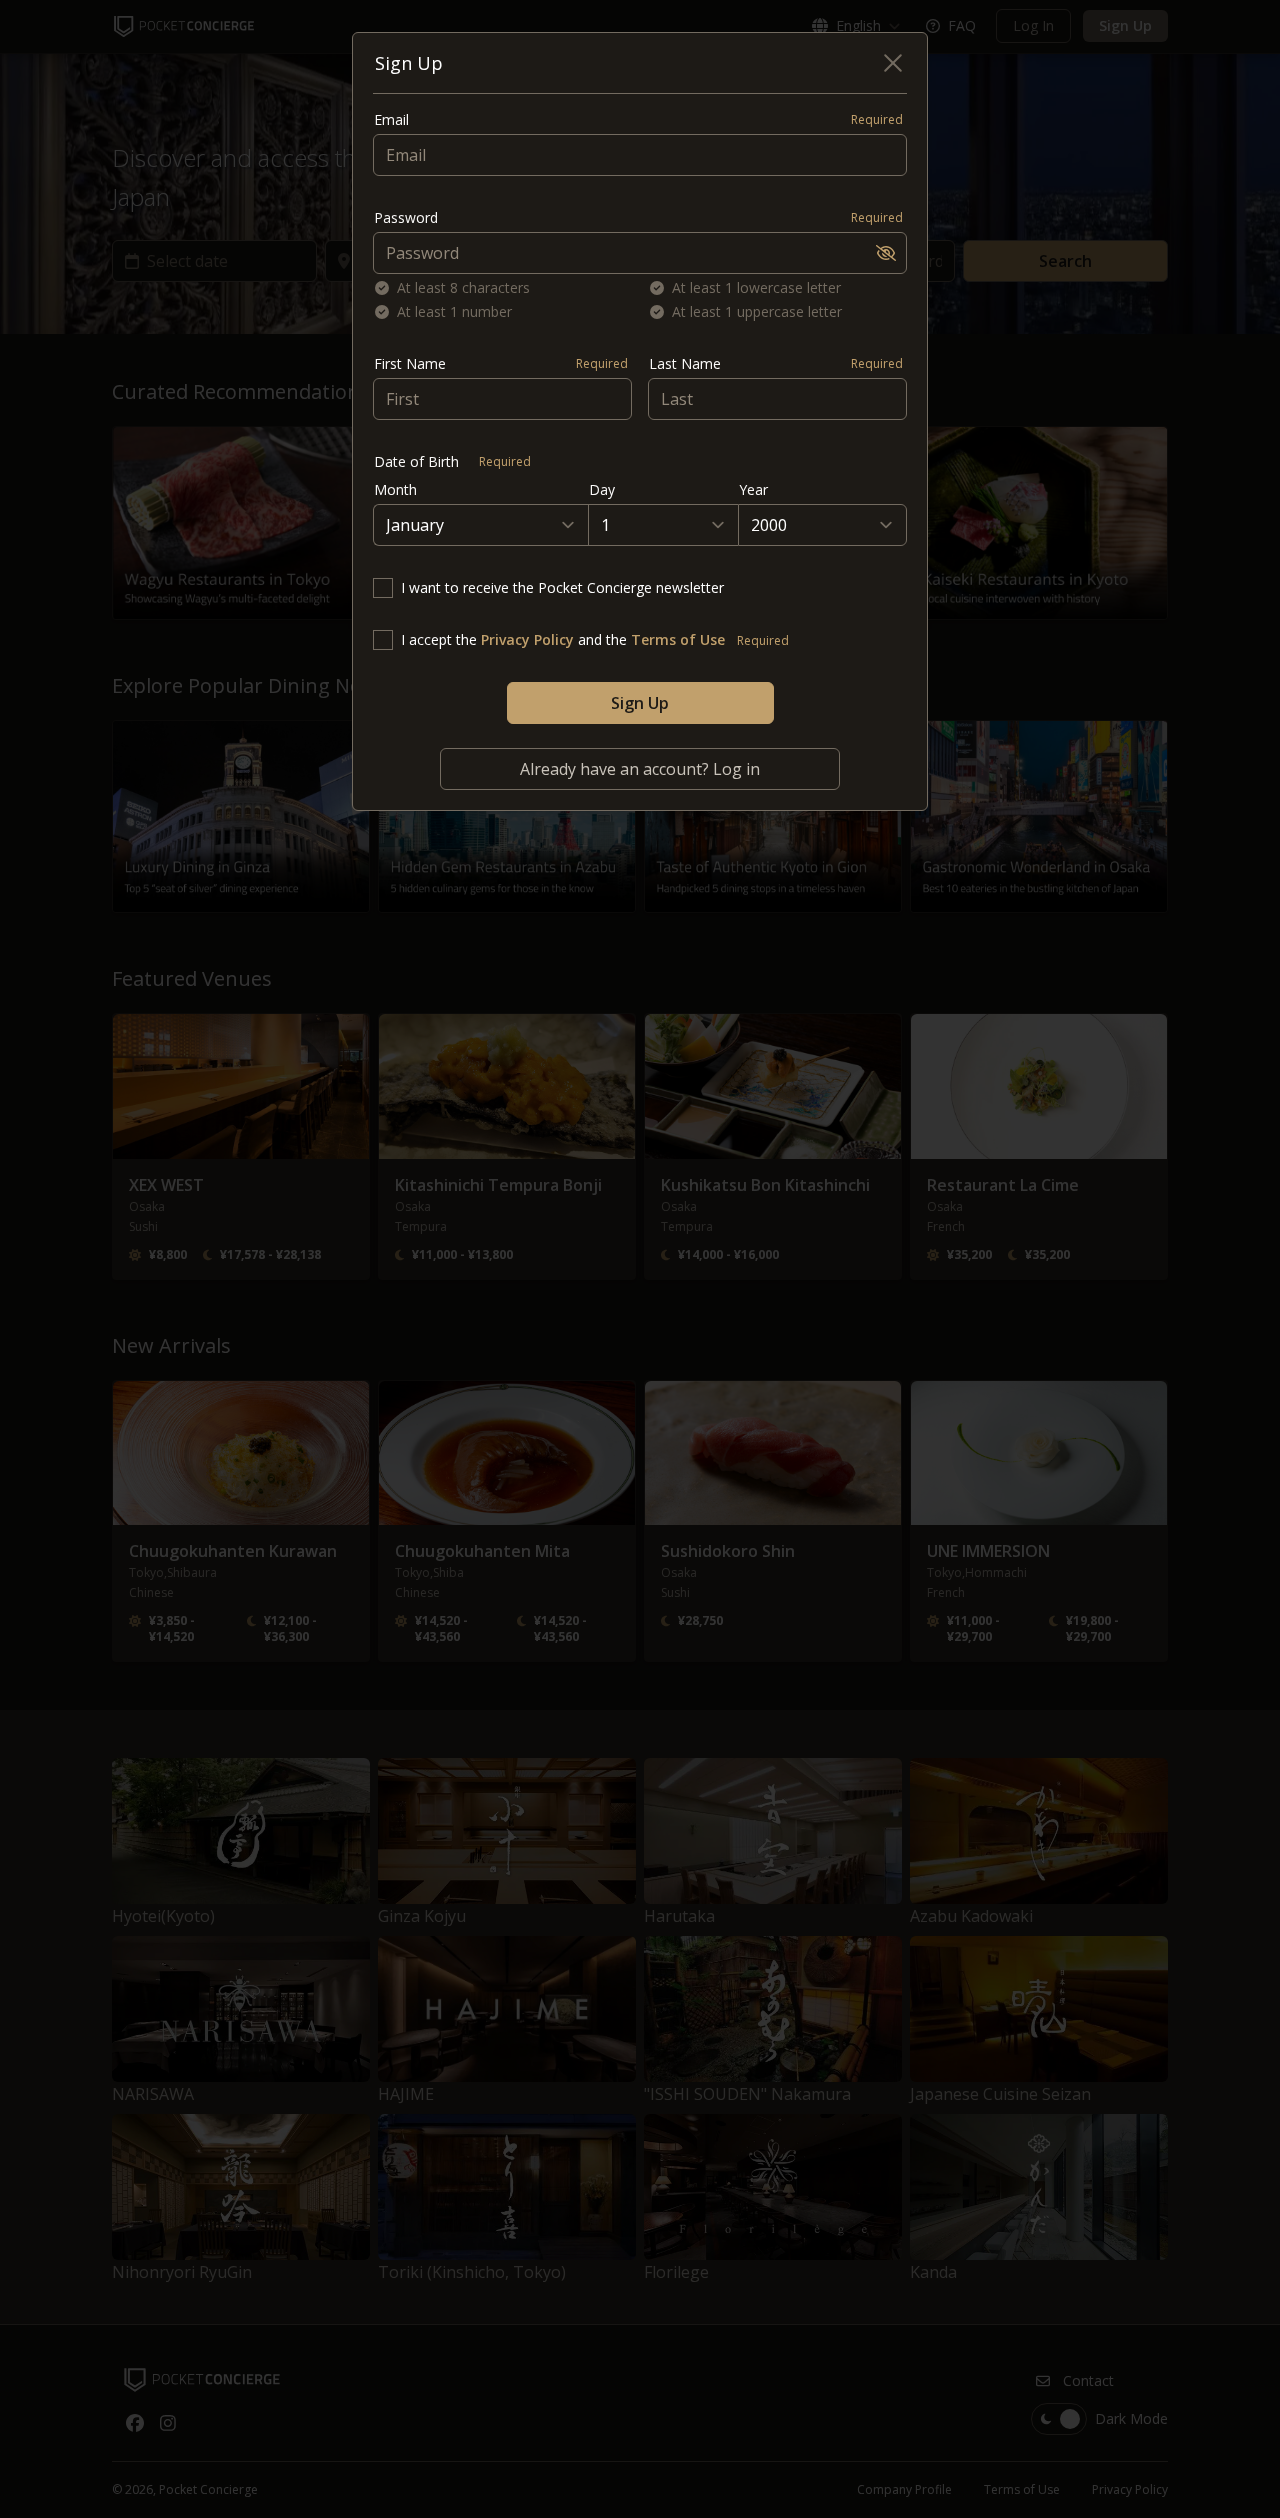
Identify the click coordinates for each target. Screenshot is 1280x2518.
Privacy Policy (527, 639)
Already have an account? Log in (640, 769)
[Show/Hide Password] (886, 253)
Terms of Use (678, 639)
